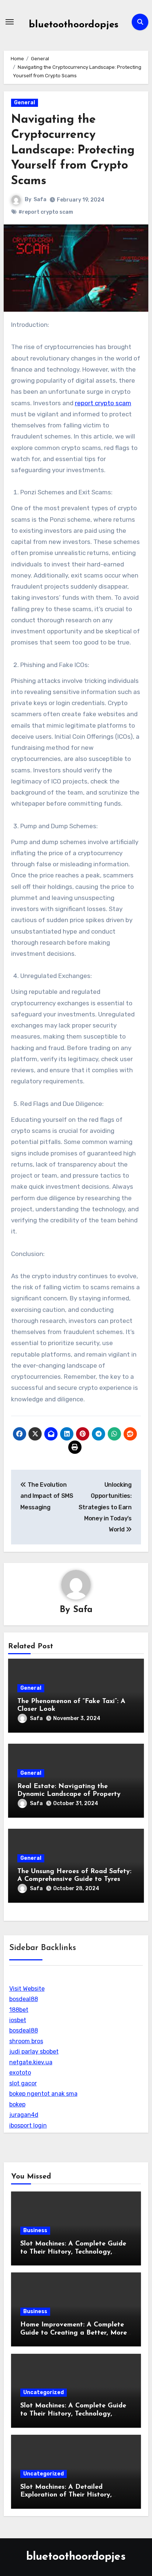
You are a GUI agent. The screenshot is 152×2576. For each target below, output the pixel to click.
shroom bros (26, 2041)
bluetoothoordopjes (74, 25)
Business (35, 2230)
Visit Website (27, 1989)
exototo (20, 2073)
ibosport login (28, 2125)
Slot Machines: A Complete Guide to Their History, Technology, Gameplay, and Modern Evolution (74, 2252)
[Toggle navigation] (10, 22)
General (25, 103)
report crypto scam (103, 403)
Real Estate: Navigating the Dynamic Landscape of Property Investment (69, 1795)
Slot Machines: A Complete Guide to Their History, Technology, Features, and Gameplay (73, 2414)
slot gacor (23, 2083)
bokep (17, 2104)
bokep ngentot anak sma (43, 2094)
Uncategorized (44, 2392)
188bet (19, 2010)
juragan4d (24, 2115)
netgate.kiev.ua (31, 2062)
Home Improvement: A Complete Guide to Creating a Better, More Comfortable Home (74, 2333)
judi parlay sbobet (34, 2052)
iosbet (18, 2020)
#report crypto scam (46, 212)
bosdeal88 (24, 1999)
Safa (40, 199)
